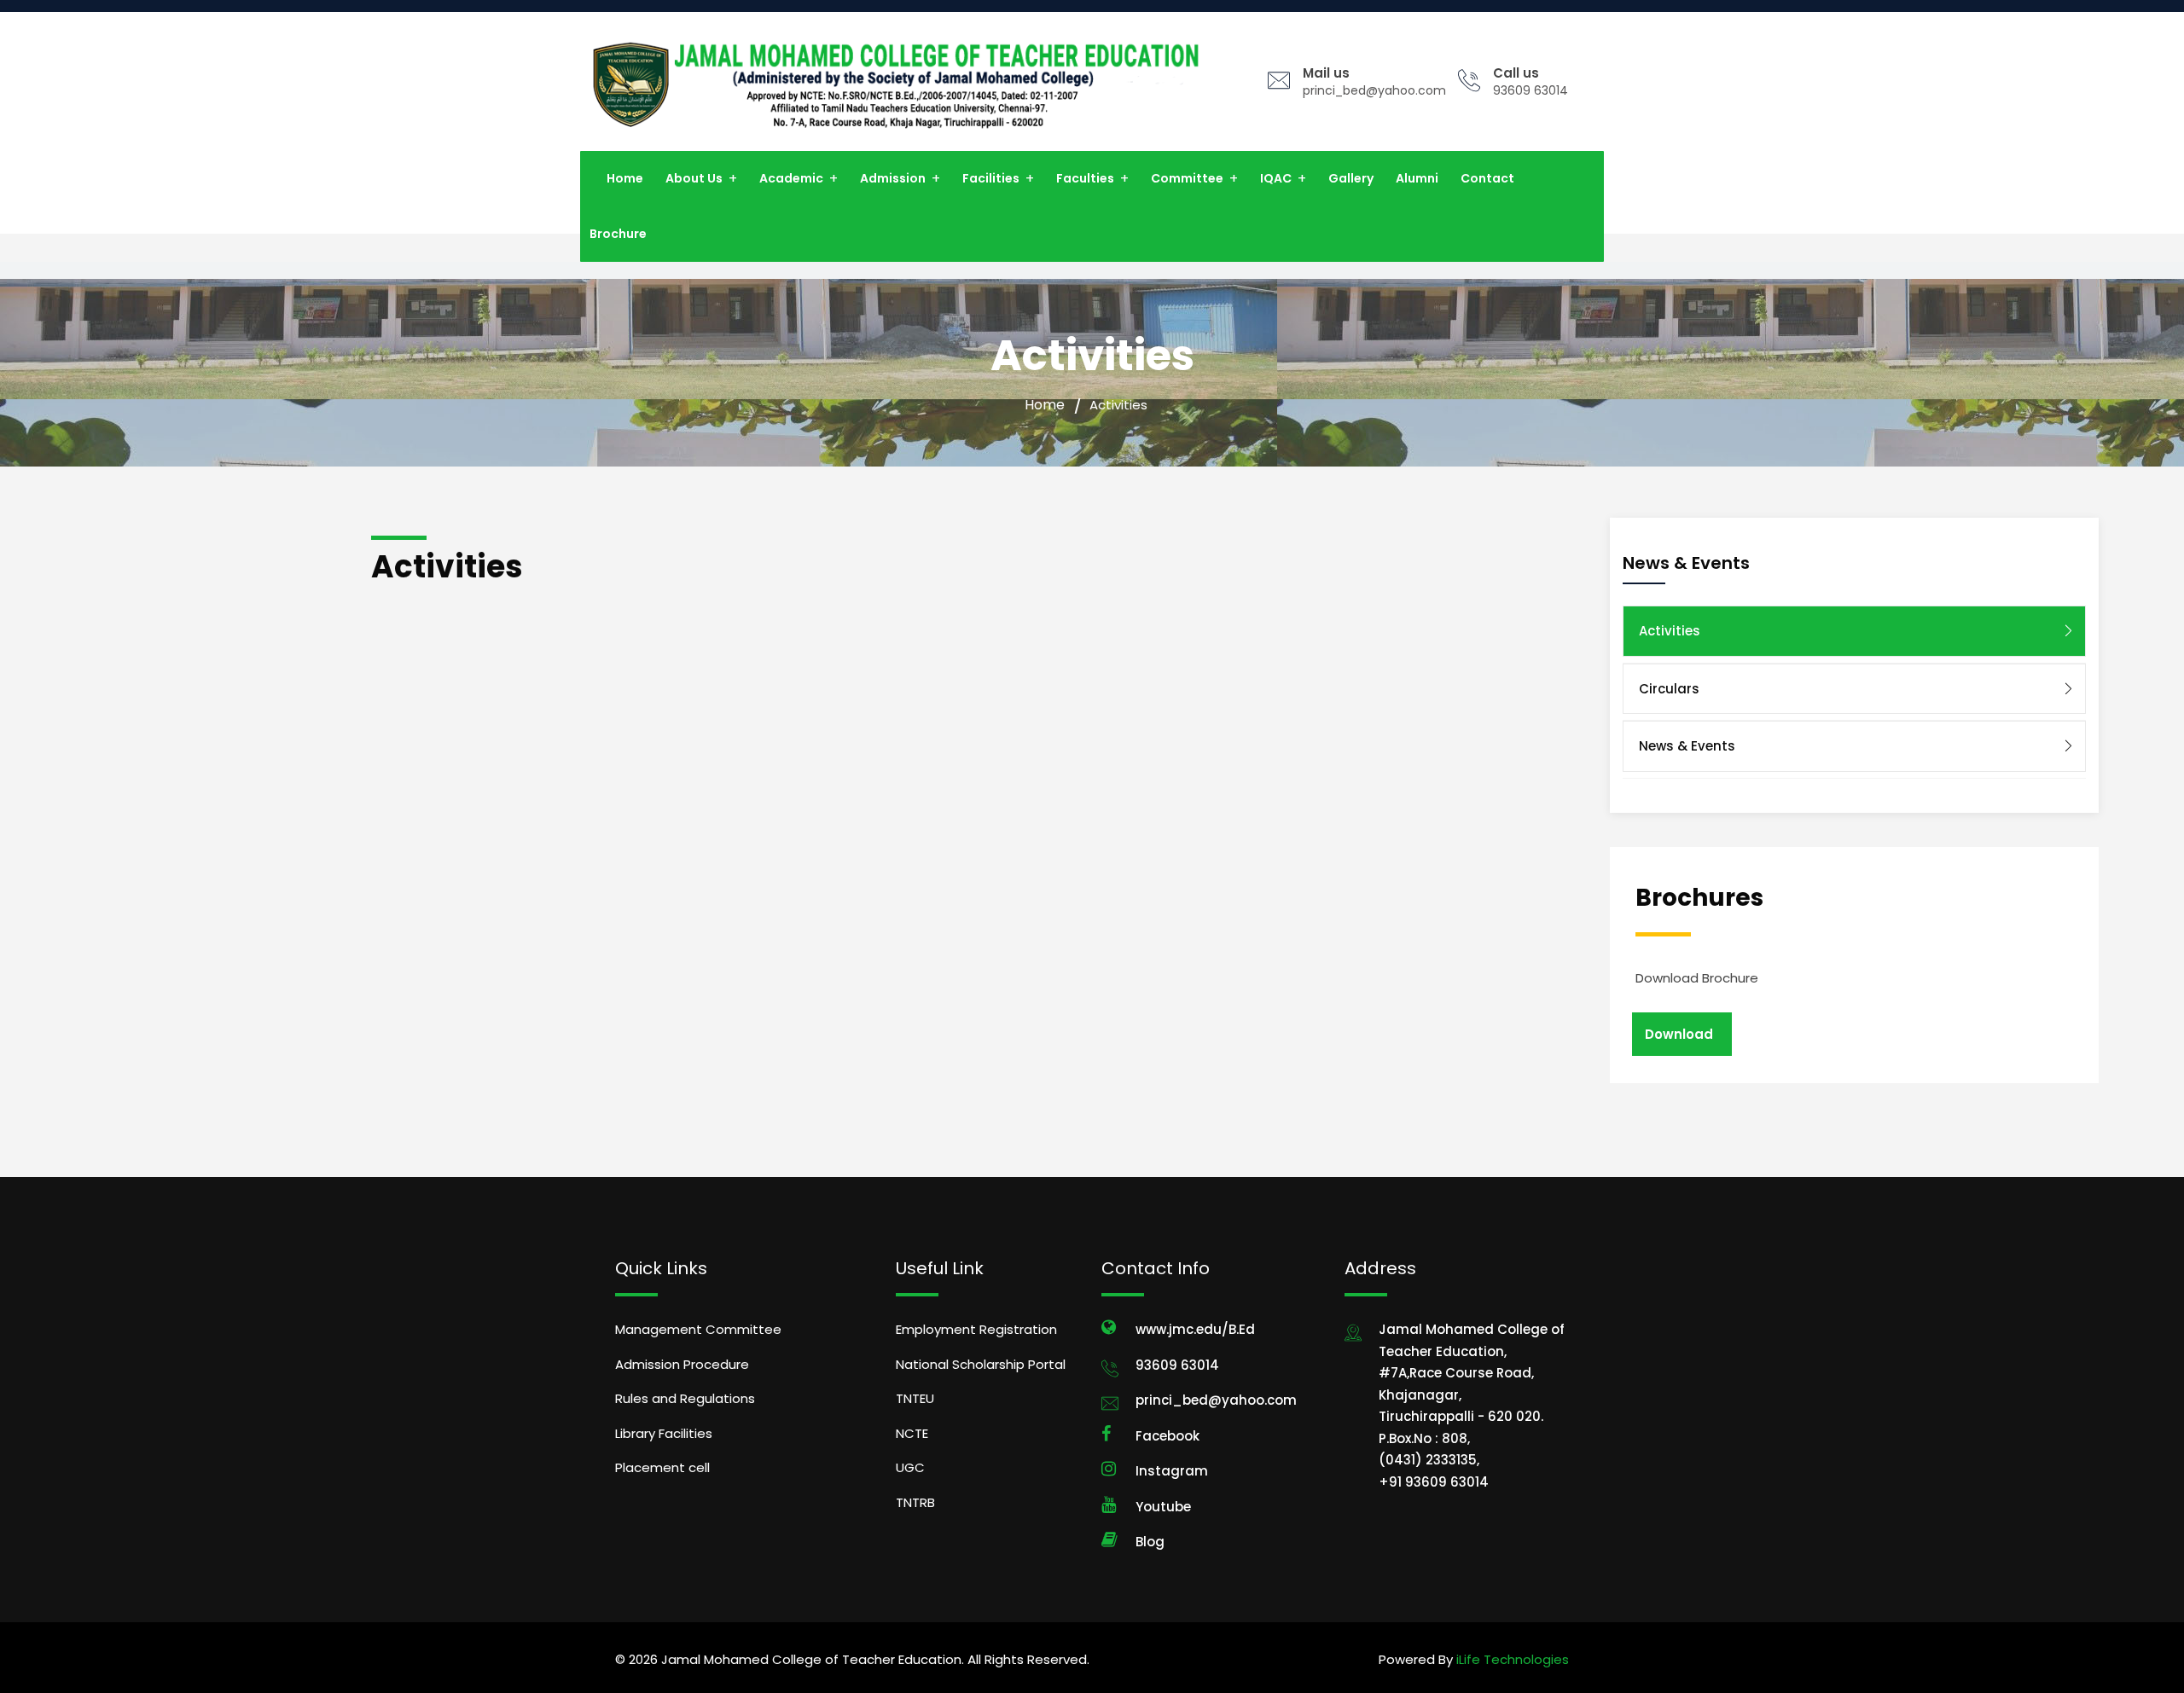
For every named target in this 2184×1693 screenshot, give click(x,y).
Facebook (1168, 1436)
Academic (791, 178)
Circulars (1669, 689)
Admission (893, 178)
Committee (1187, 178)
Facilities (991, 178)
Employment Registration (976, 1329)
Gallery (1351, 178)
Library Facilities (664, 1433)
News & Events (1687, 746)
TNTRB (915, 1502)
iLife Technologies (1511, 1659)
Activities (1670, 631)
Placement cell (662, 1467)
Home (625, 178)
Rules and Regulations (685, 1398)
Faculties (1085, 178)
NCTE (912, 1433)
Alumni (1417, 178)
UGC (910, 1467)
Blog (1150, 1542)
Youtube (1163, 1507)
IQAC (1276, 178)
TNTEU (915, 1398)
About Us (694, 178)
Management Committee (698, 1329)
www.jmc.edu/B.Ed (1195, 1329)
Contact (1487, 178)
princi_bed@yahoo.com (1374, 90)
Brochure (618, 234)
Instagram (1172, 1471)
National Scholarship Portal (981, 1364)
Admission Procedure (682, 1364)
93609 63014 (1531, 90)
